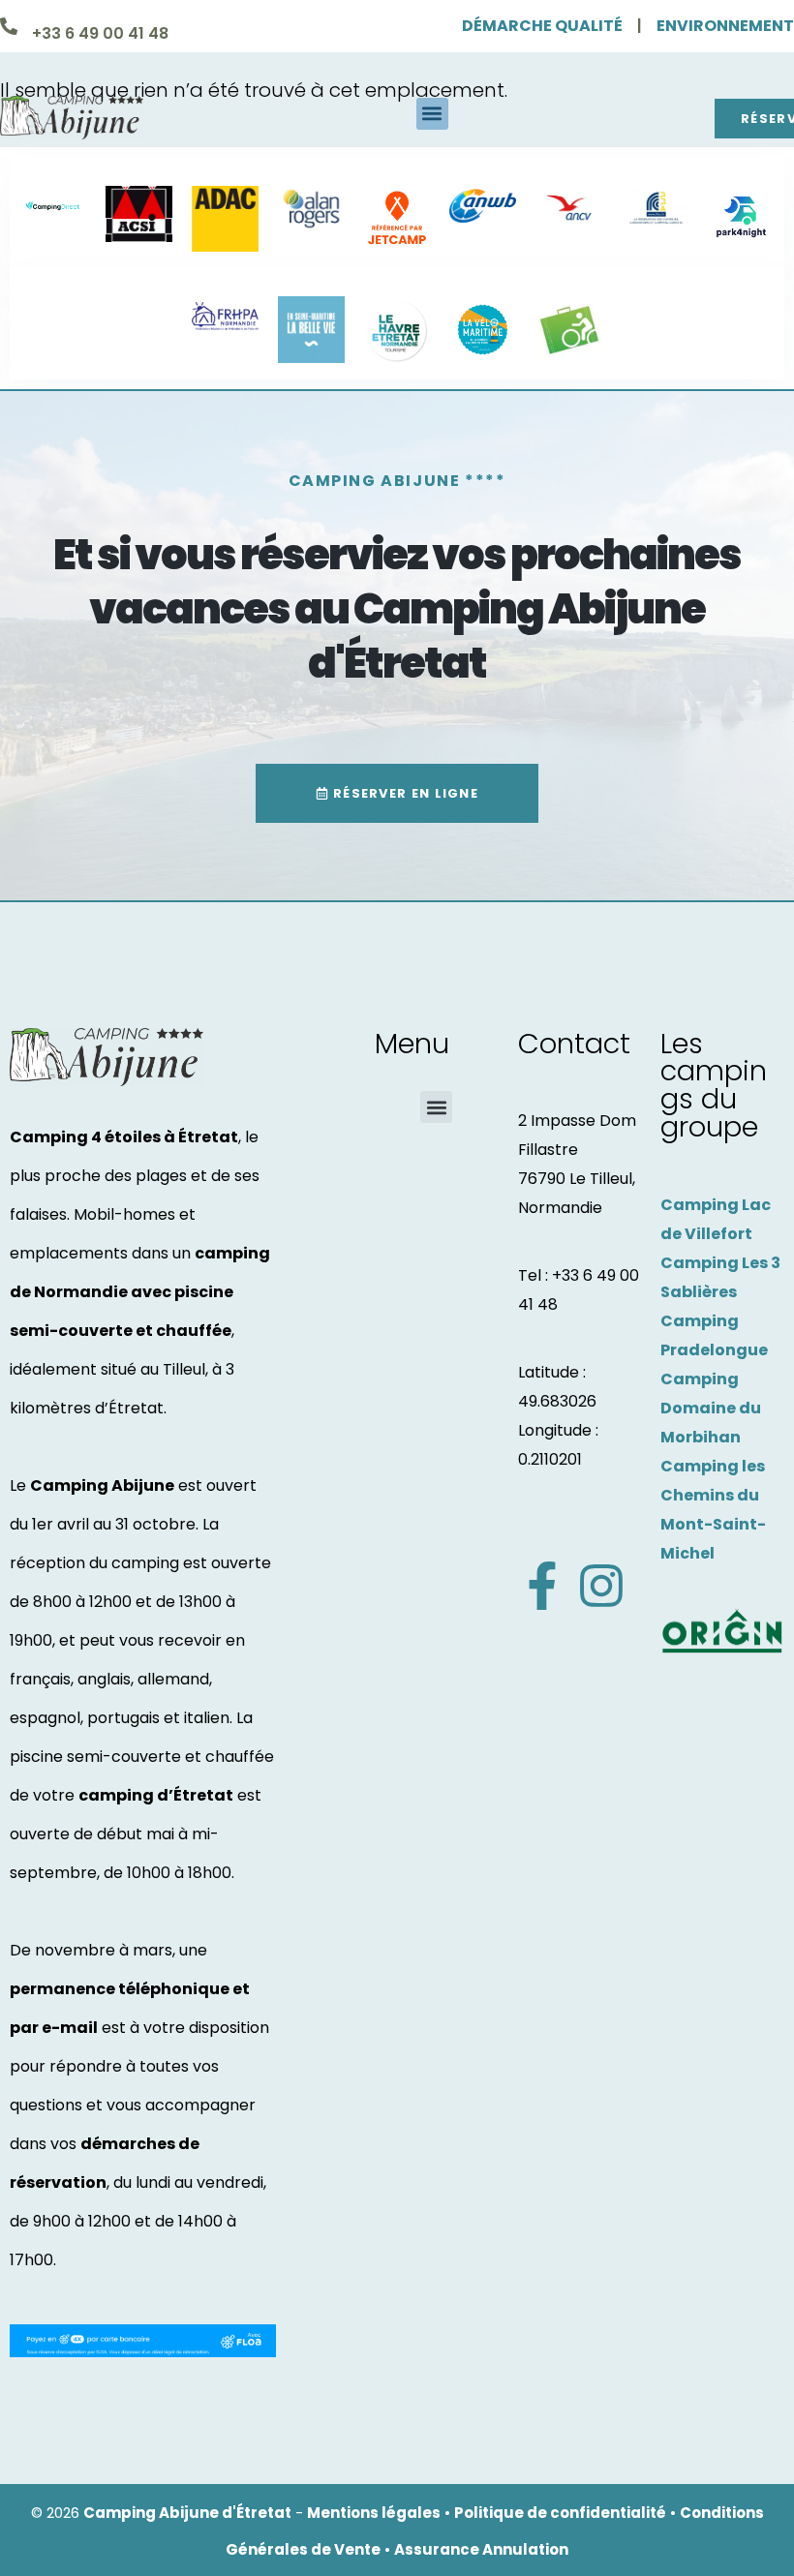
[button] (432, 114)
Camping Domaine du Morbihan (711, 1408)
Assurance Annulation (481, 2549)
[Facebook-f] (542, 1586)
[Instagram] (601, 1586)
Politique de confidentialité (560, 2513)
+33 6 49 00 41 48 (100, 33)
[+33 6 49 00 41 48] (9, 26)
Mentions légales (374, 2513)
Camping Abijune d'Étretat (187, 2513)
